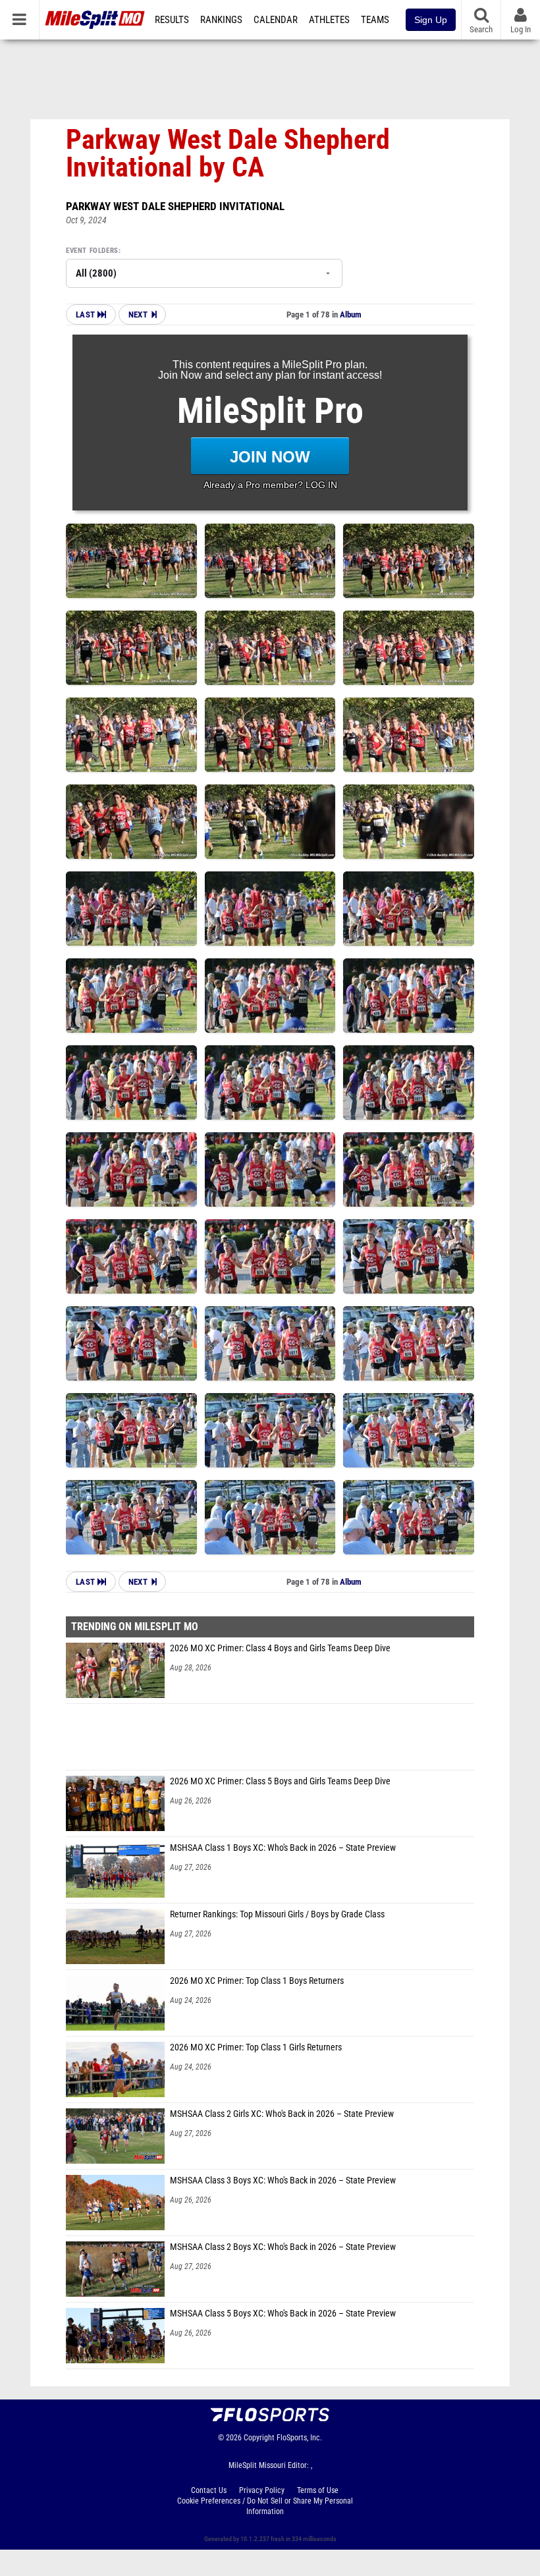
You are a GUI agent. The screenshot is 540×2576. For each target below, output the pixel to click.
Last (87, 315)
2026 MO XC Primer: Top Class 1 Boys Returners (257, 1981)
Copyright (259, 2438)
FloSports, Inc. (299, 2438)
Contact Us (209, 2490)
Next (138, 315)
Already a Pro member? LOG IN (270, 485)
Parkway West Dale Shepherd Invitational (175, 206)
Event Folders (92, 251)
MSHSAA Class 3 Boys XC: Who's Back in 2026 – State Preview (283, 2180)
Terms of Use (318, 2490)
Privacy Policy (262, 2490)
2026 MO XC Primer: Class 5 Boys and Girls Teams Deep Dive (280, 1781)
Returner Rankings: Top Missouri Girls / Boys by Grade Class (277, 1914)
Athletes (329, 20)
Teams (375, 20)
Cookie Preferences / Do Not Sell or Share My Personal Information (265, 2506)
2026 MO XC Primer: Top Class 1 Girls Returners (256, 2047)
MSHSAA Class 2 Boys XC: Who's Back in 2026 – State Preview (283, 2247)
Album (351, 315)
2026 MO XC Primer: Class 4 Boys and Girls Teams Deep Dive (280, 1648)
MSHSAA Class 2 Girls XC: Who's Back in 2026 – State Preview (282, 2114)
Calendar (276, 20)
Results (172, 20)
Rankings (221, 20)
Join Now (270, 457)
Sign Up (431, 20)
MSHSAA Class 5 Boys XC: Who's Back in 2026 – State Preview (283, 2314)
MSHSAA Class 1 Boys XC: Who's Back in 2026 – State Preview (283, 1848)
